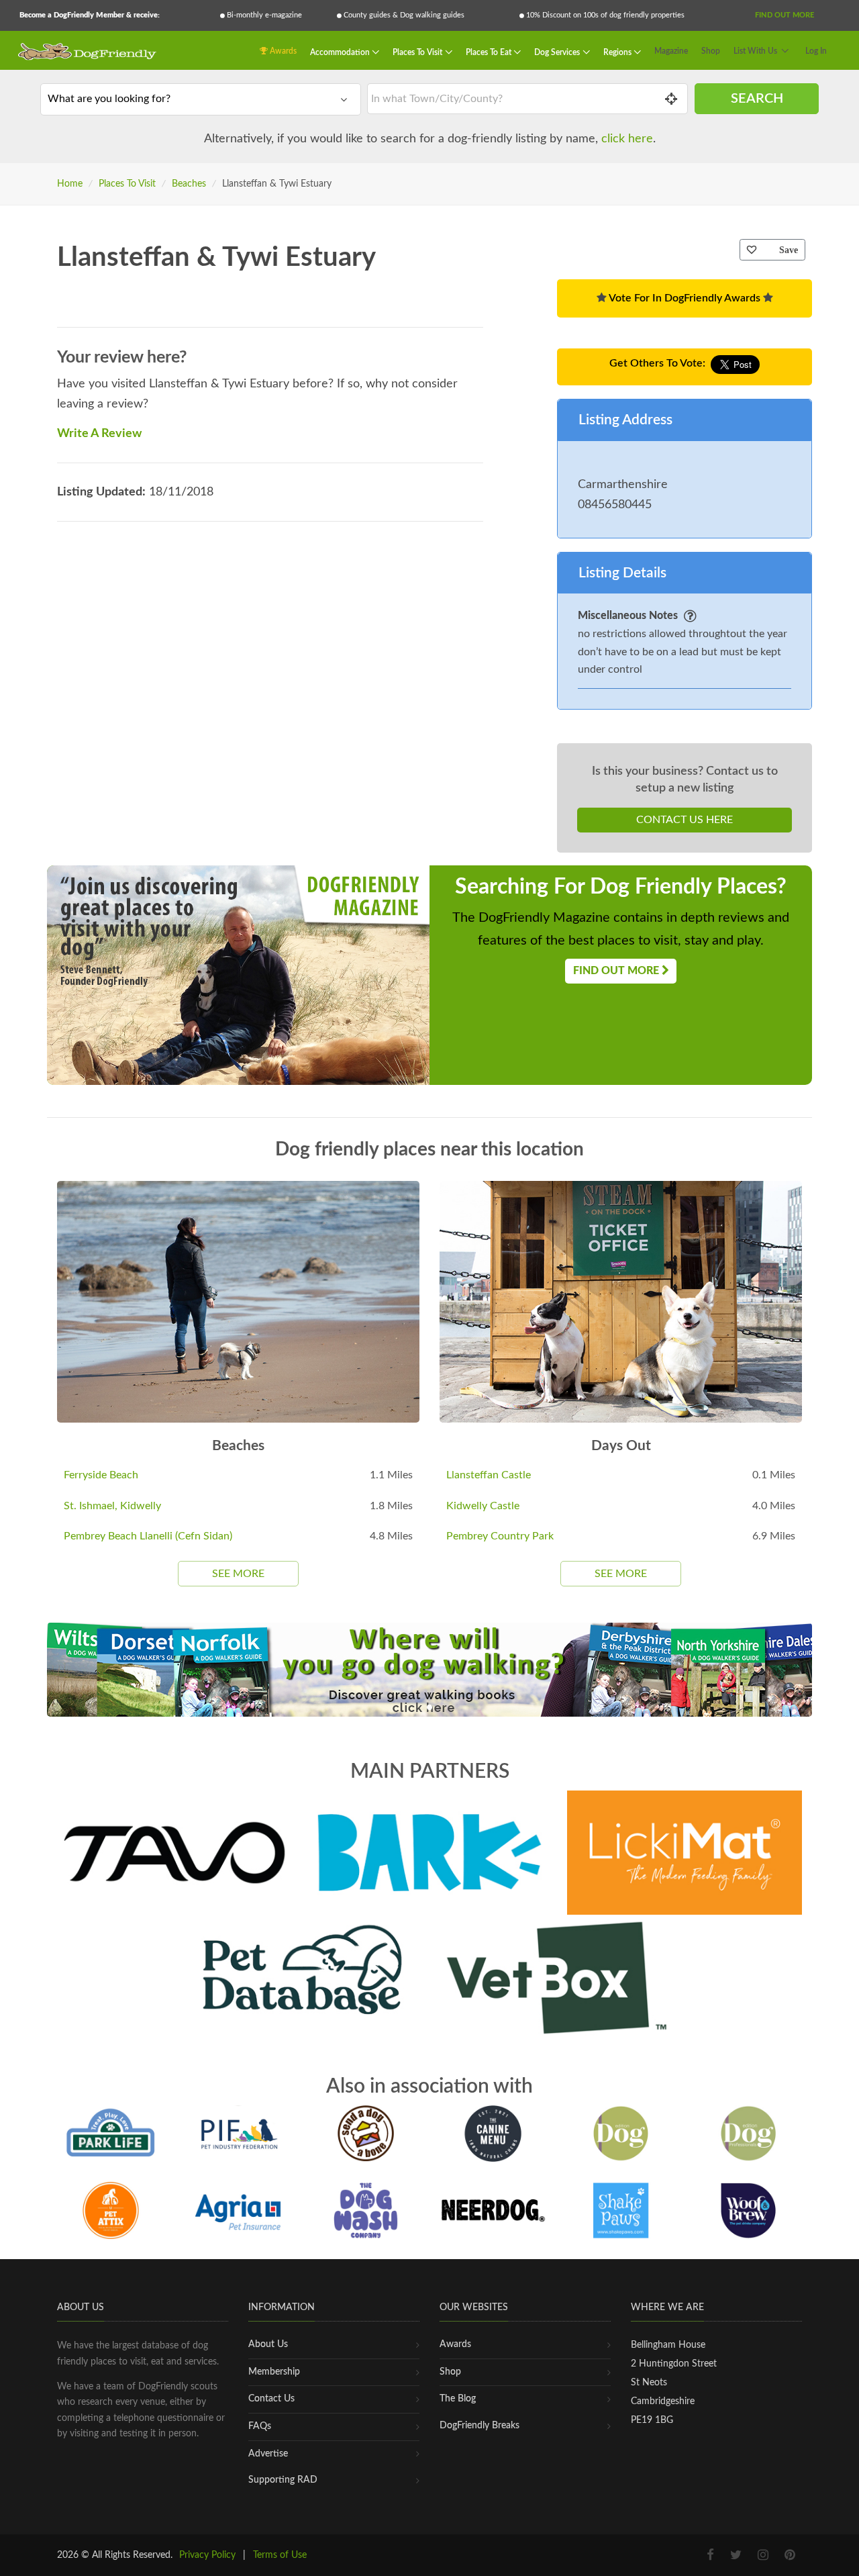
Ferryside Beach (101, 1475)
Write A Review (99, 434)
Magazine (671, 51)
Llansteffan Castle (489, 1475)
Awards (282, 51)
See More (238, 1574)
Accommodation (341, 52)
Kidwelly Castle (483, 1506)
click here (627, 139)
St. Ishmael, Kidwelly (112, 1506)
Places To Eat (490, 52)
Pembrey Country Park (500, 1536)
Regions (618, 52)
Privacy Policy (207, 2555)
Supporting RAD (283, 2480)
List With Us (755, 51)
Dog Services (558, 52)
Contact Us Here (685, 820)
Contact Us (271, 2399)
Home (70, 184)
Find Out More (785, 15)
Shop (711, 51)
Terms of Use (280, 2555)
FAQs (260, 2426)
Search (757, 99)
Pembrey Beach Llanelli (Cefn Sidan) (148, 1536)
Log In (816, 51)
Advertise (268, 2454)
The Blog (458, 2399)
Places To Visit (418, 52)
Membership (274, 2372)
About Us (268, 2344)
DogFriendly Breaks (479, 2426)
